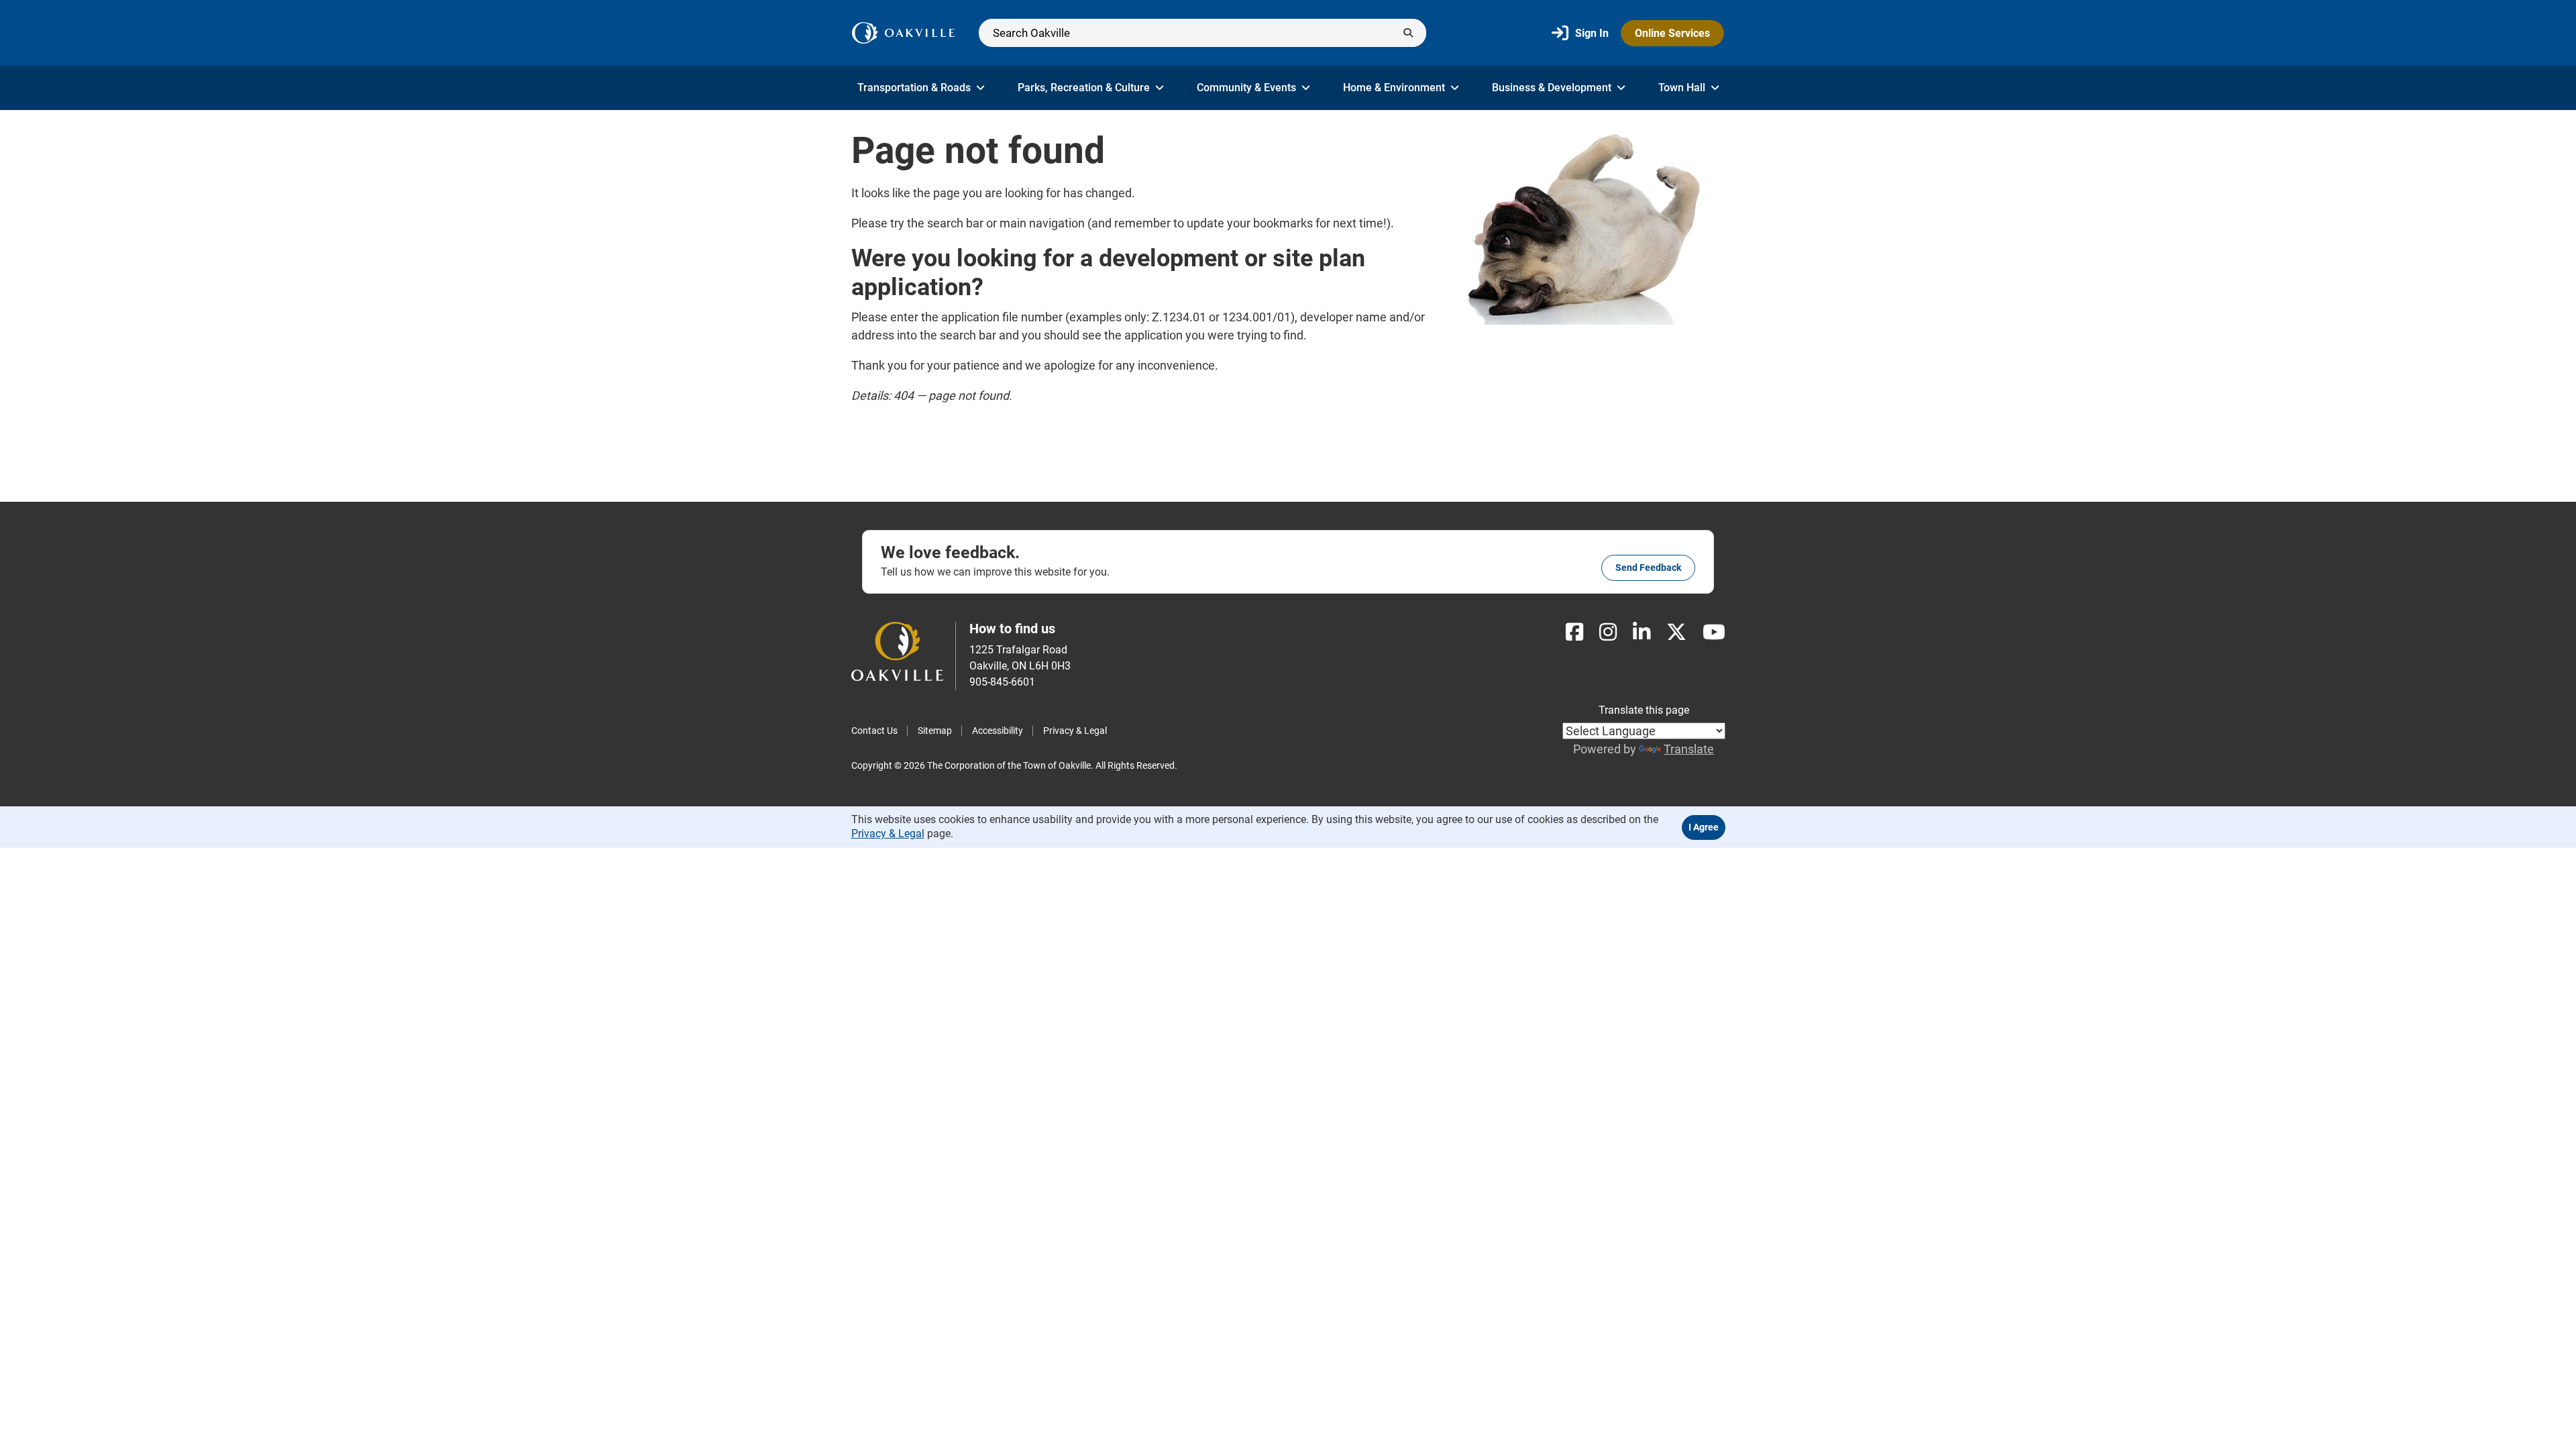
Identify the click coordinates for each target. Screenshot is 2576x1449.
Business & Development (1552, 88)
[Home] (903, 33)
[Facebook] (1574, 632)
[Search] (1202, 33)
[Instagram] (1608, 632)
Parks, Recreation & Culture (1084, 88)
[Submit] (1408, 33)
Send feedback (1648, 568)
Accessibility (998, 731)
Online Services (1672, 33)
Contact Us (874, 731)
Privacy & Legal (1075, 731)
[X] (1676, 632)
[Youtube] (1714, 632)
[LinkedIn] (1642, 632)
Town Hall (1682, 88)
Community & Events (1246, 88)
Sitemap (935, 731)
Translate (1689, 749)
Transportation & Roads (914, 88)
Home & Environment (1394, 88)
